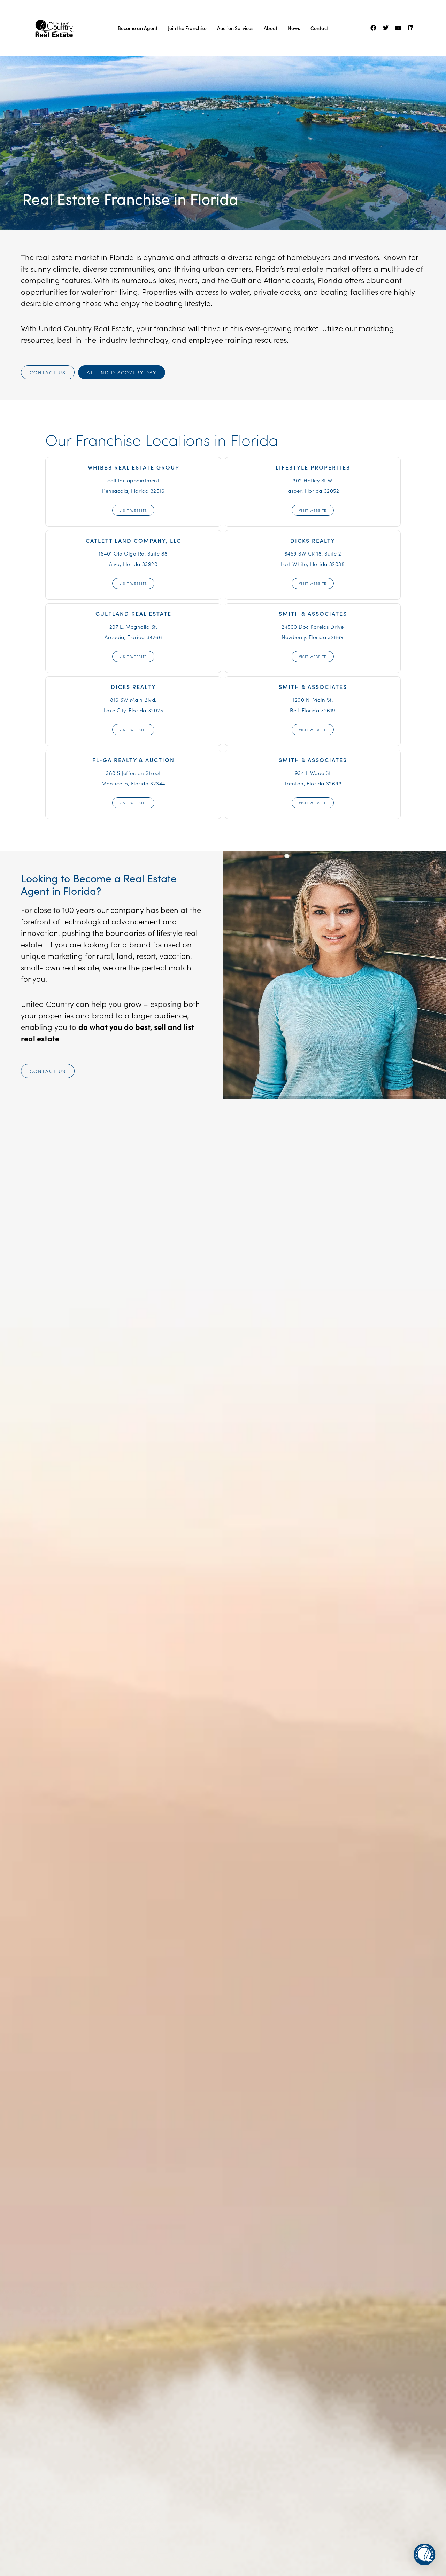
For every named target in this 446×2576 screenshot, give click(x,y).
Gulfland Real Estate (133, 613)
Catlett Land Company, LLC (133, 540)
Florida (214, 199)
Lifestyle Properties (313, 467)
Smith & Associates (313, 613)
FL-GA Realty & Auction (133, 760)
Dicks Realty (313, 540)
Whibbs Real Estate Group (133, 467)
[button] (424, 2554)
